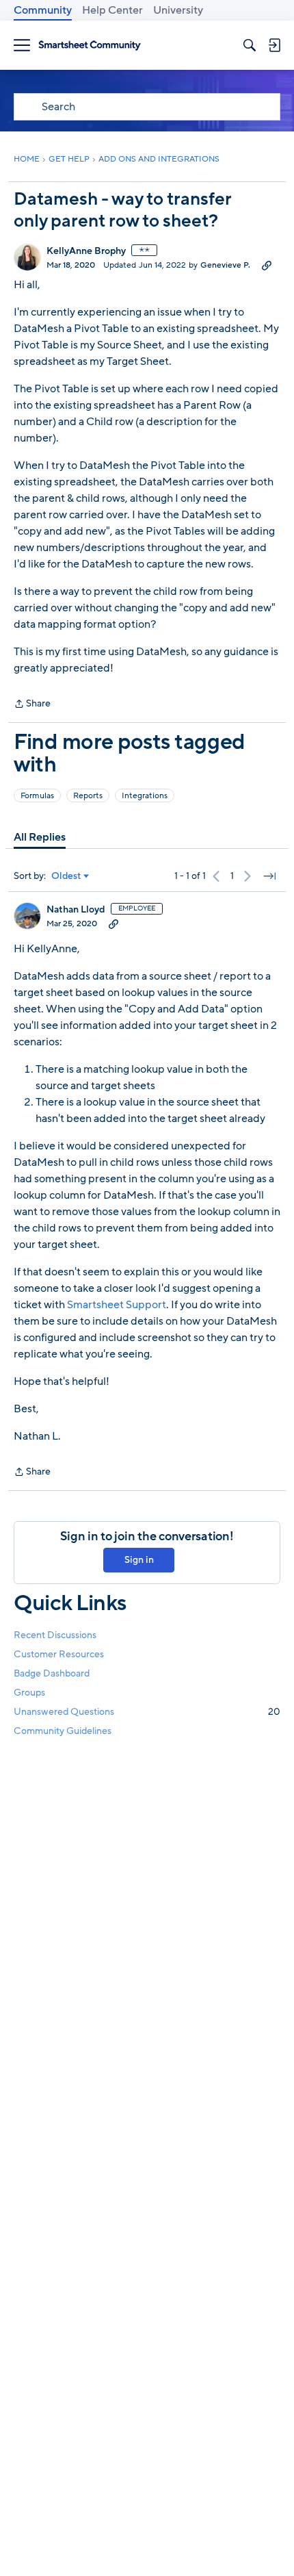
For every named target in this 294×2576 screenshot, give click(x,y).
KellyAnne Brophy (86, 251)
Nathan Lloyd (76, 910)
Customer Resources (59, 1654)
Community (43, 10)
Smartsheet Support (117, 1305)
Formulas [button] (37, 795)
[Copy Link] (267, 265)
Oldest (66, 876)
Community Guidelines (63, 1731)
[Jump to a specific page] (269, 876)
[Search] (250, 45)
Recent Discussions (55, 1635)
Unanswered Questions (147, 1712)
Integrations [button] (145, 795)
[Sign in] (274, 45)
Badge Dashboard (52, 1673)
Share (32, 704)
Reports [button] (88, 795)
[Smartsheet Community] (90, 46)
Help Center (112, 10)
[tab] (40, 837)
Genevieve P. (225, 265)
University (178, 10)
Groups (29, 1693)
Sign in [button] (139, 1560)
